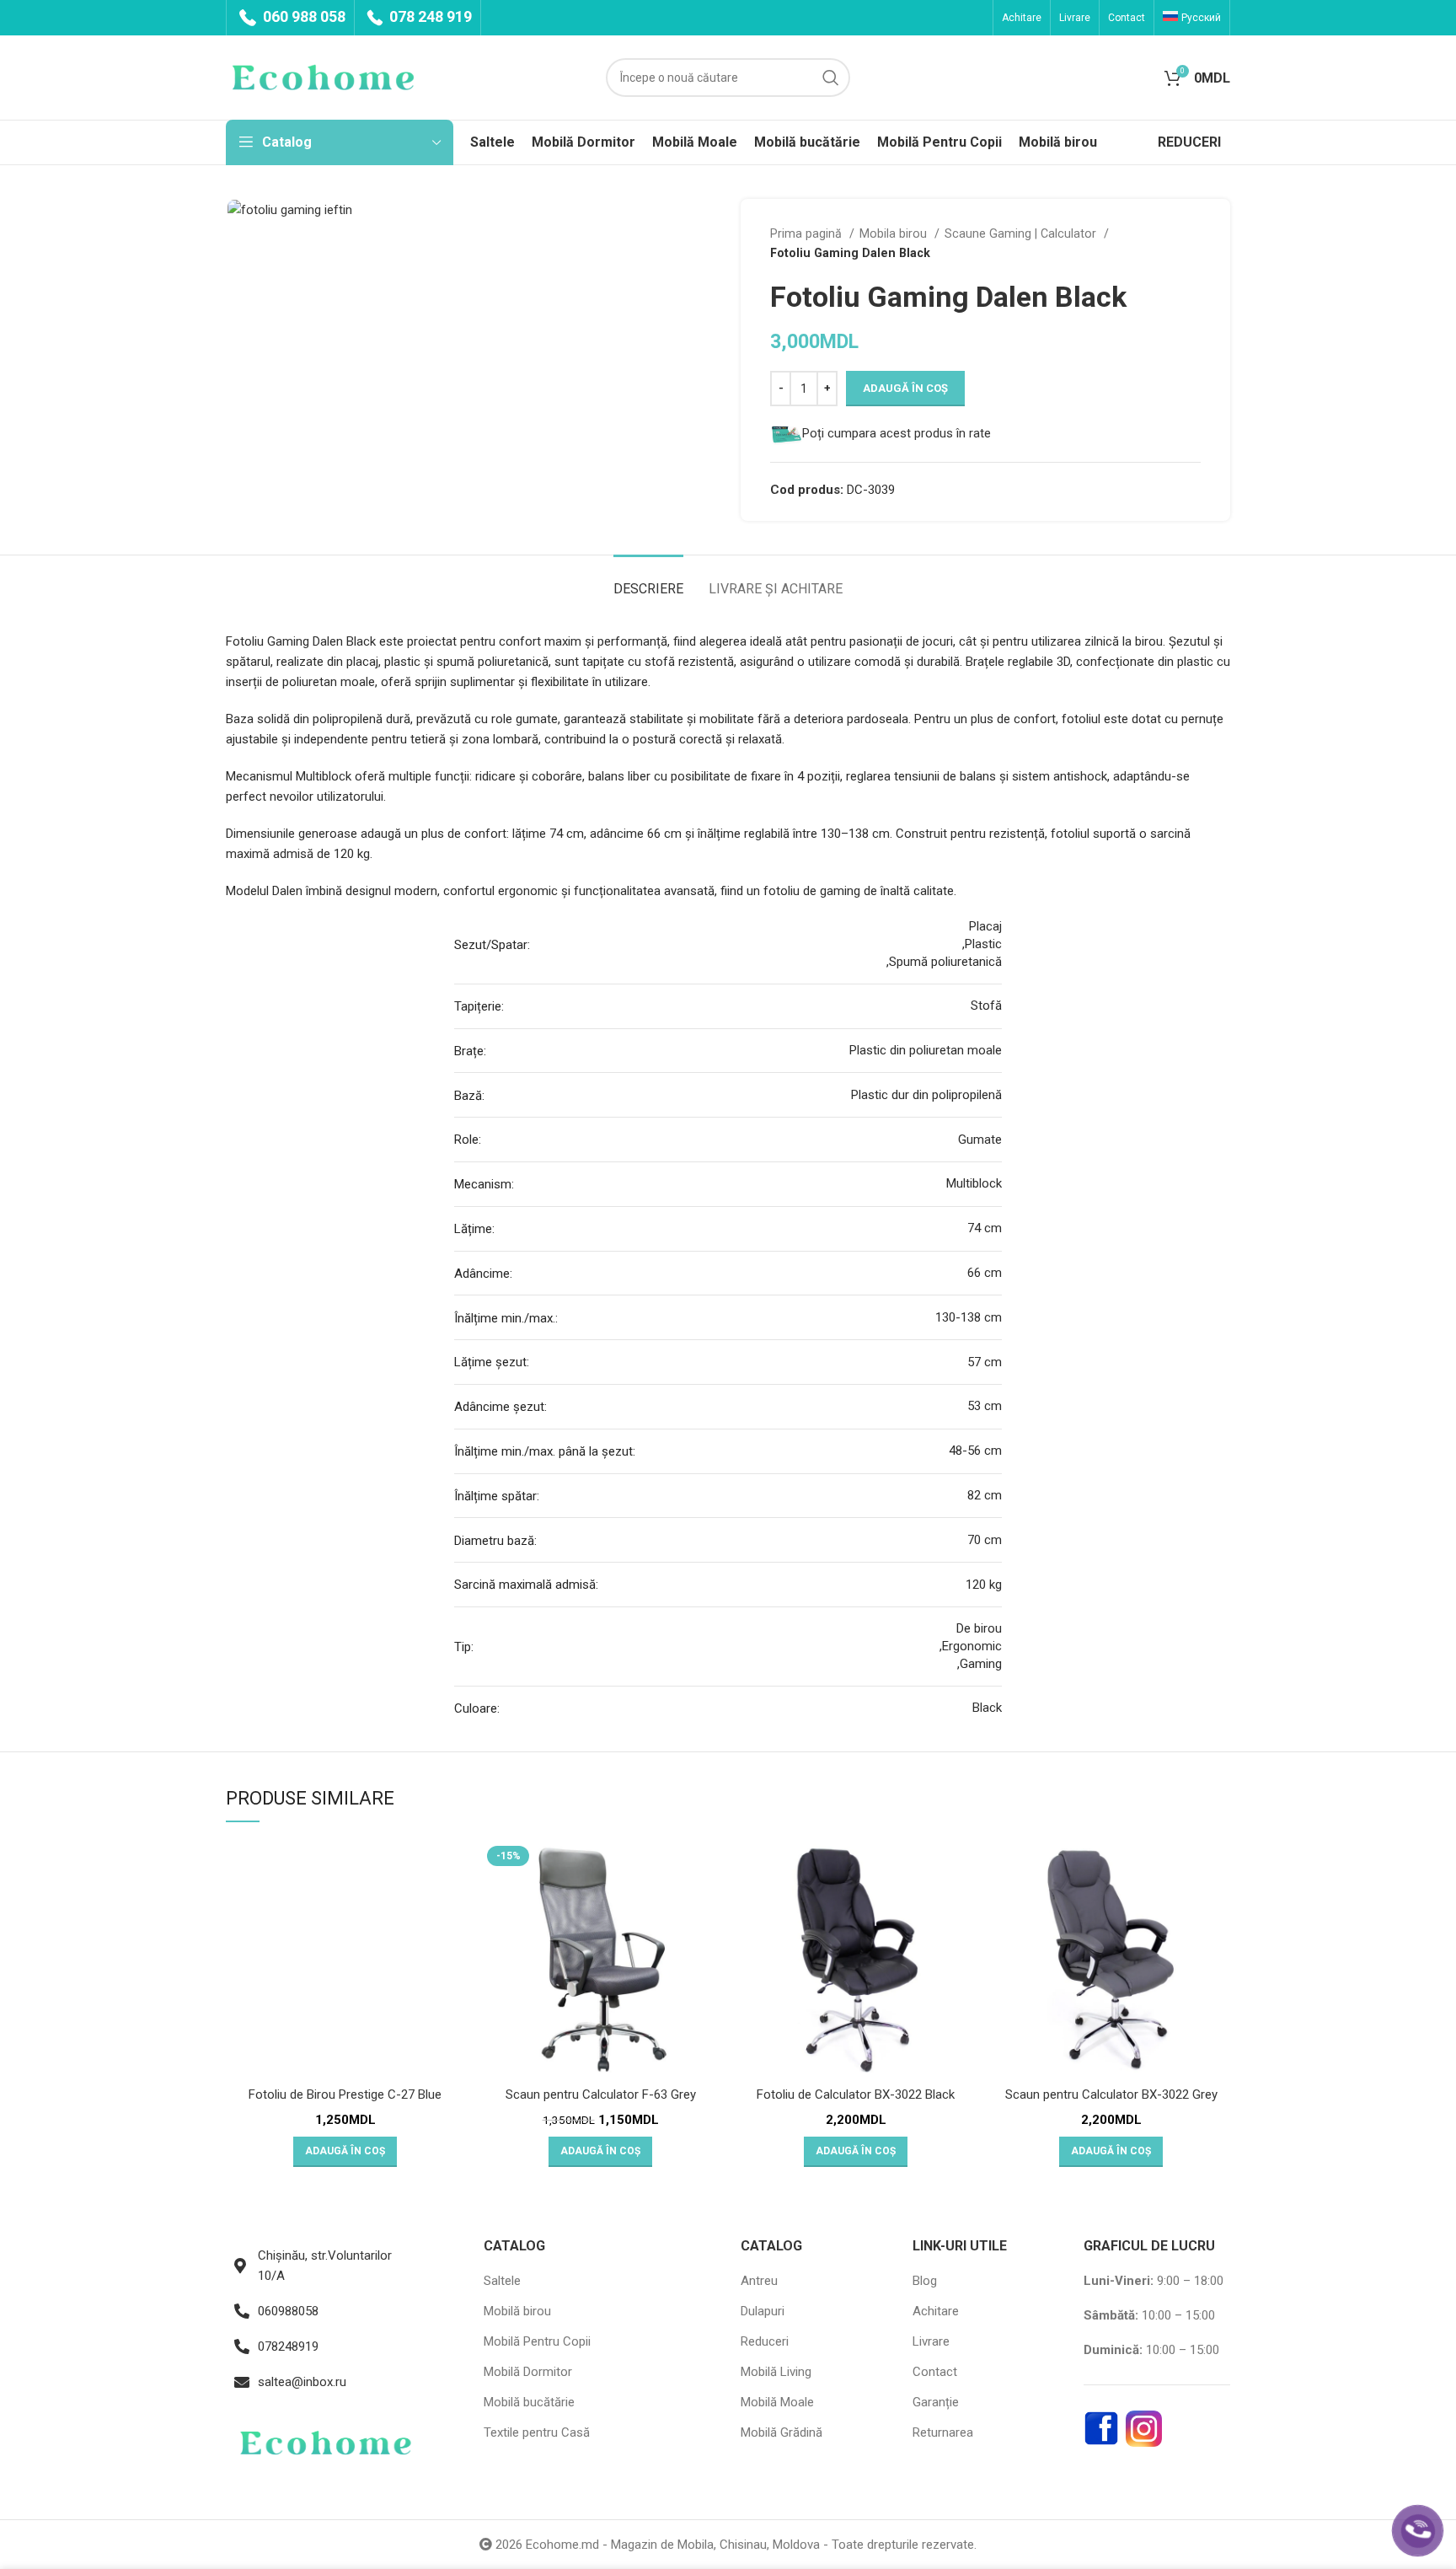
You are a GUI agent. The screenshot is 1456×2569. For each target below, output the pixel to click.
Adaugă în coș (905, 388)
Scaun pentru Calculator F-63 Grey (601, 2094)
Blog (925, 2281)
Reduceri (765, 2341)
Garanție (936, 2402)
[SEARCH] (831, 78)
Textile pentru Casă (537, 2432)
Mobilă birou (517, 2311)
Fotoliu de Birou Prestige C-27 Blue (345, 2094)
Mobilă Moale (777, 2402)
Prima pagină (808, 233)
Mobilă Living (776, 2372)
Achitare (936, 2311)
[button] (345, 2152)
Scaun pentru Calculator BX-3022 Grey (1111, 2094)
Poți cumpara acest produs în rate (897, 433)
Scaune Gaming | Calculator (1022, 233)
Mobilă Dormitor (528, 2372)
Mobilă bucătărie (529, 2402)
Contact (935, 2372)
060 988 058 (302, 16)
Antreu (759, 2281)
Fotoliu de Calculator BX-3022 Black (856, 2094)
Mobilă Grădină (782, 2432)
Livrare (931, 2341)
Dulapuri (763, 2311)
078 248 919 (429, 16)
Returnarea (943, 2432)
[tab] (648, 580)
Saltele (502, 2281)
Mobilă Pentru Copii (537, 2341)
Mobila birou (895, 233)
